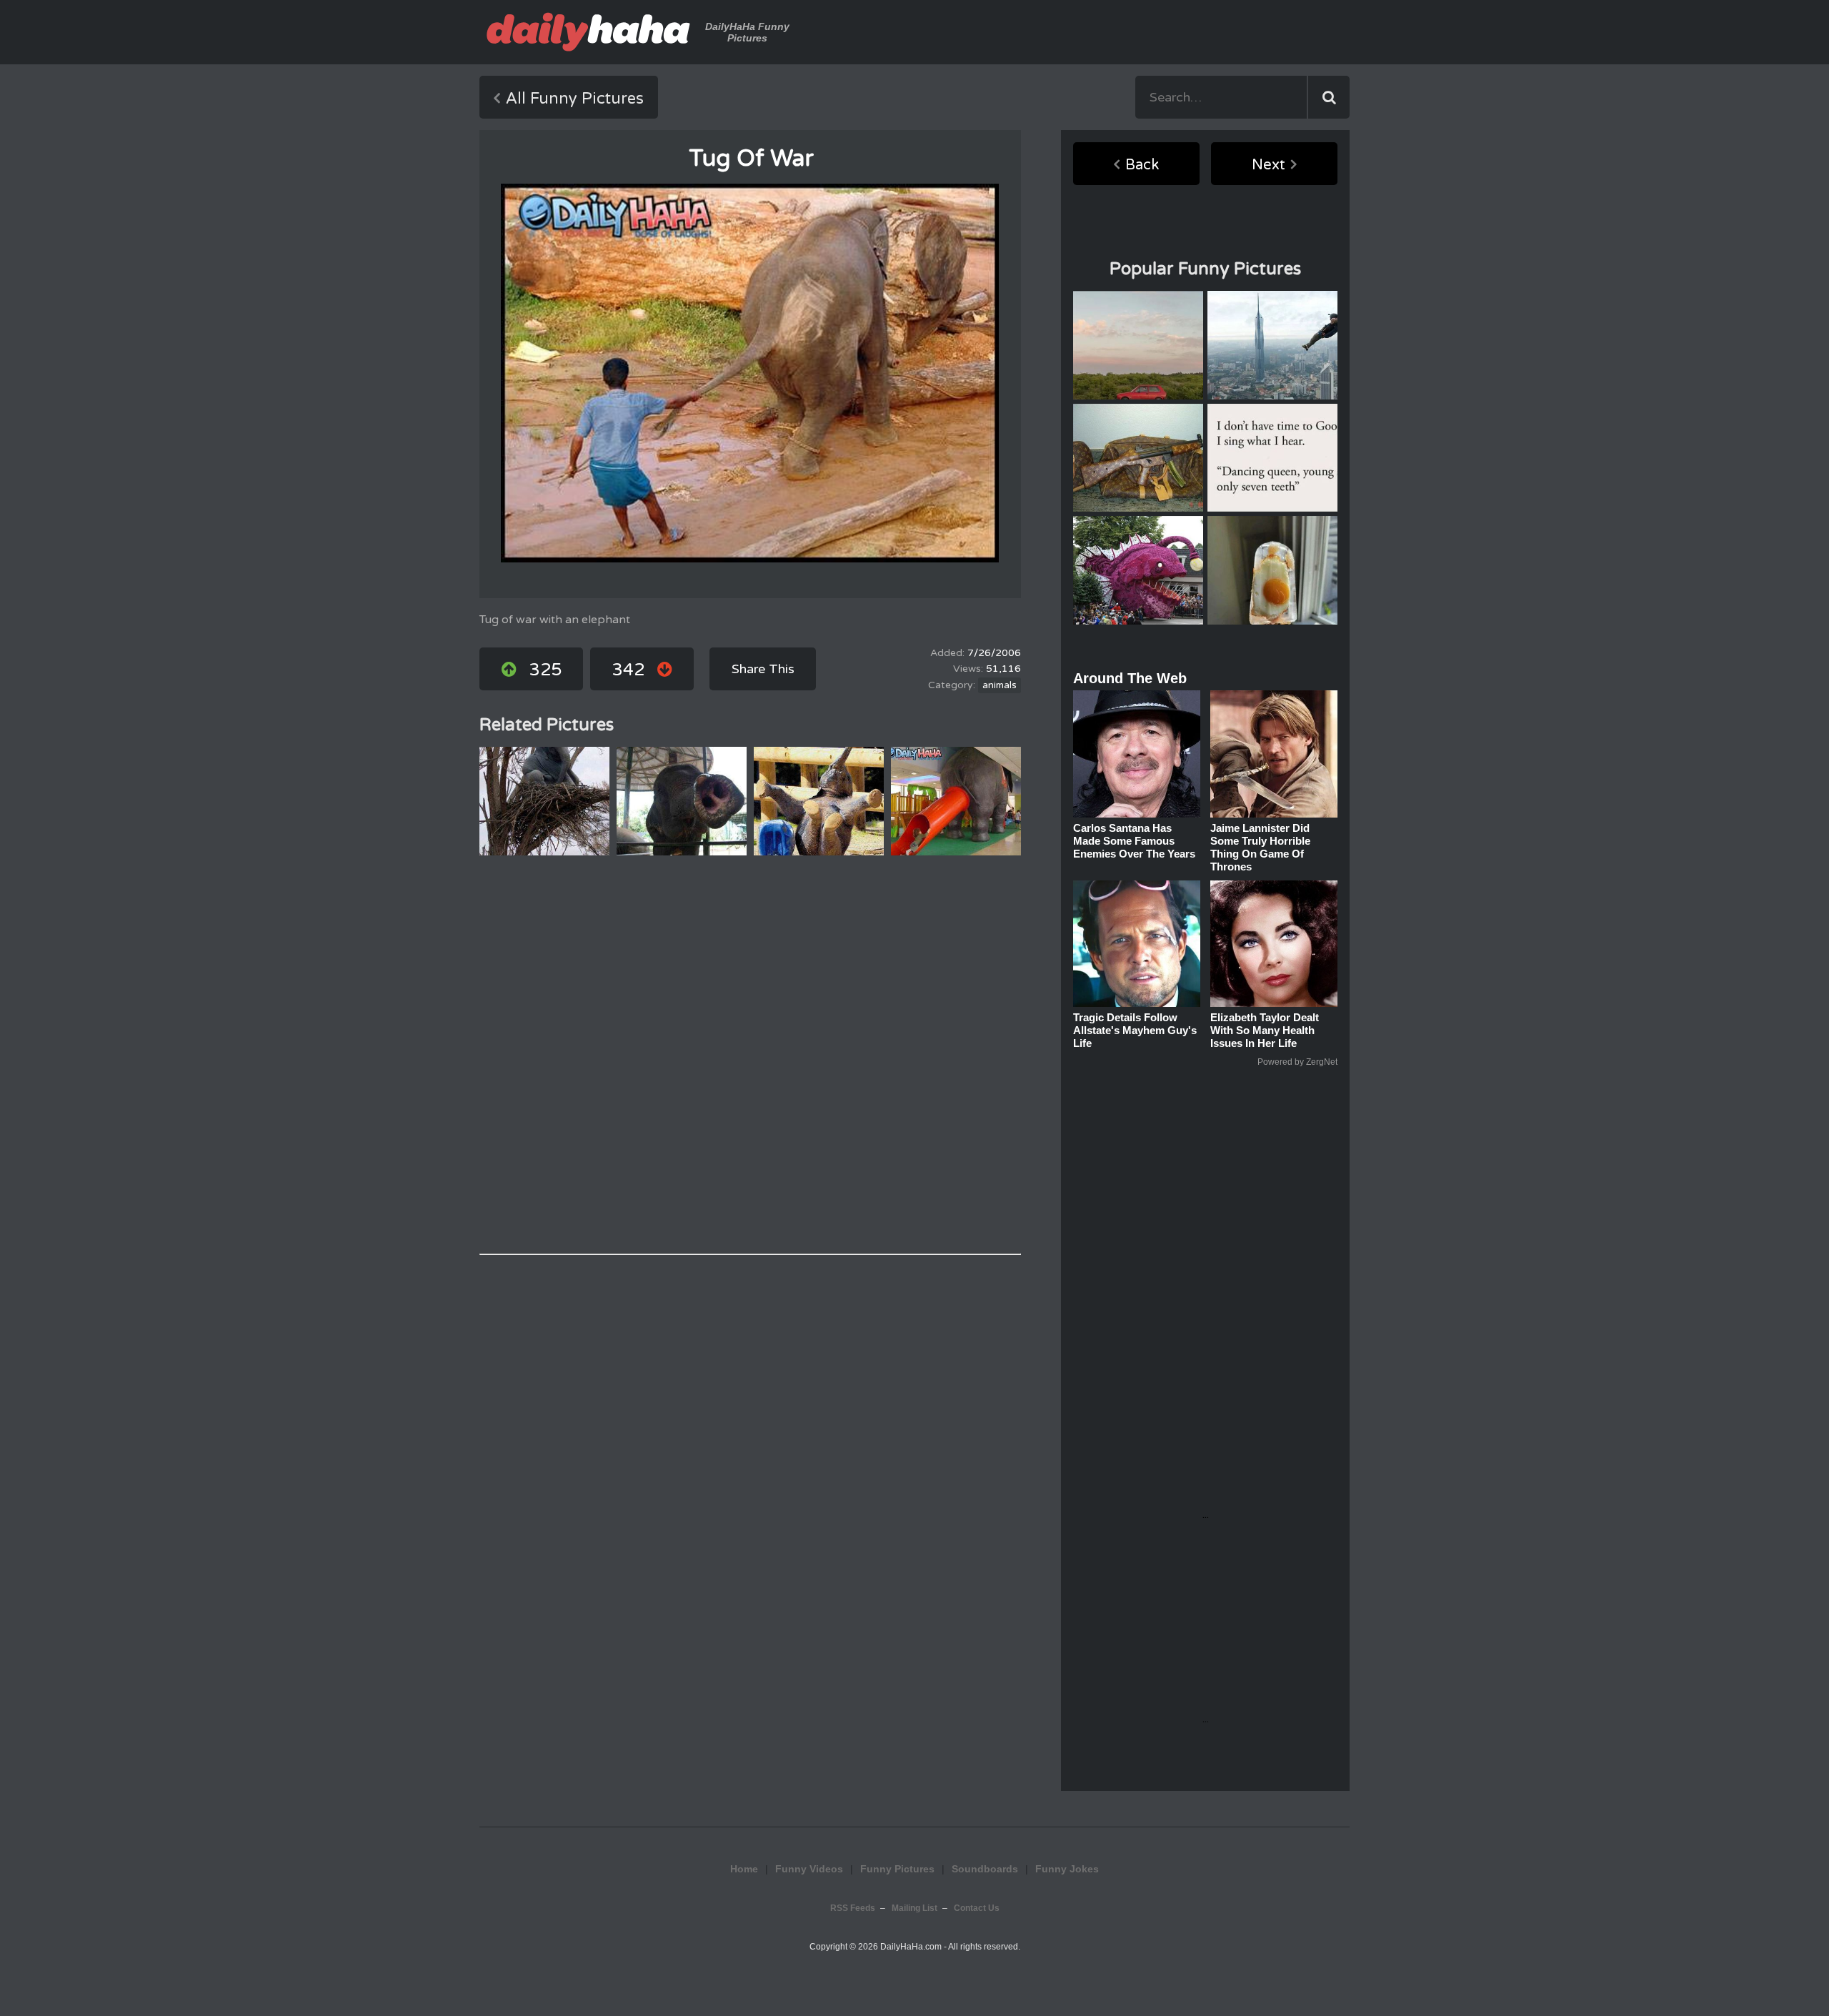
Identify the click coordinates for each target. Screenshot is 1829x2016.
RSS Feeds (853, 1908)
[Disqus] (750, 1055)
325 (545, 670)
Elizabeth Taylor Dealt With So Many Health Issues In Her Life (1265, 1030)
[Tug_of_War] (750, 373)
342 (628, 670)
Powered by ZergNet (1297, 1062)
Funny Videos (809, 1869)
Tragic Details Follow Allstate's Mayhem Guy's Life (1135, 1030)
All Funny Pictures (575, 99)
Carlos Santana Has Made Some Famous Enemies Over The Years (1134, 841)
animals (1000, 685)
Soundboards (985, 1869)
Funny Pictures (897, 1869)
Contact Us (977, 1908)
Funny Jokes (1067, 1869)
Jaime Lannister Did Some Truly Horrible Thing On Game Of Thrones (1260, 847)
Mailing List (914, 1908)
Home (744, 1869)
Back (1142, 165)
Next (1269, 165)
